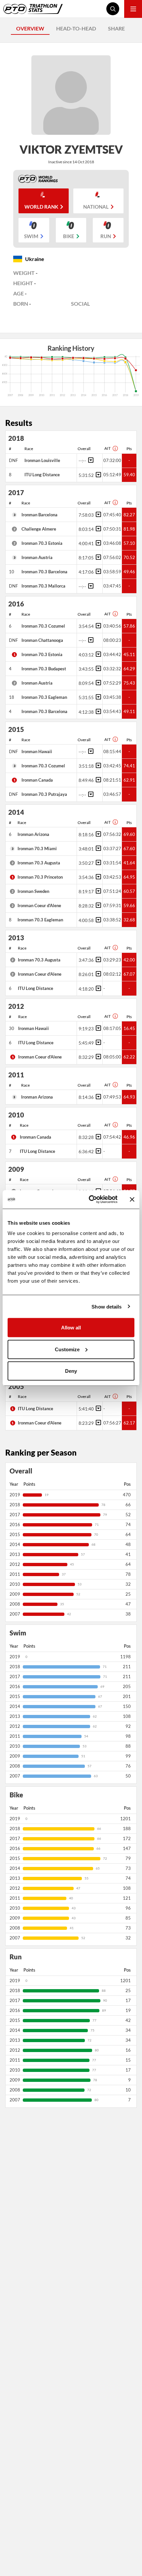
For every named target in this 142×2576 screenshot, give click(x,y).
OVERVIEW (30, 28)
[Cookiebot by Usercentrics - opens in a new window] (89, 1200)
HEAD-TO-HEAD (76, 28)
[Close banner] (132, 1199)
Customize (67, 1349)
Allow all (71, 1328)
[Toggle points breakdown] (90, 460)
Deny (71, 1371)
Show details (106, 1306)
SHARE (116, 28)
